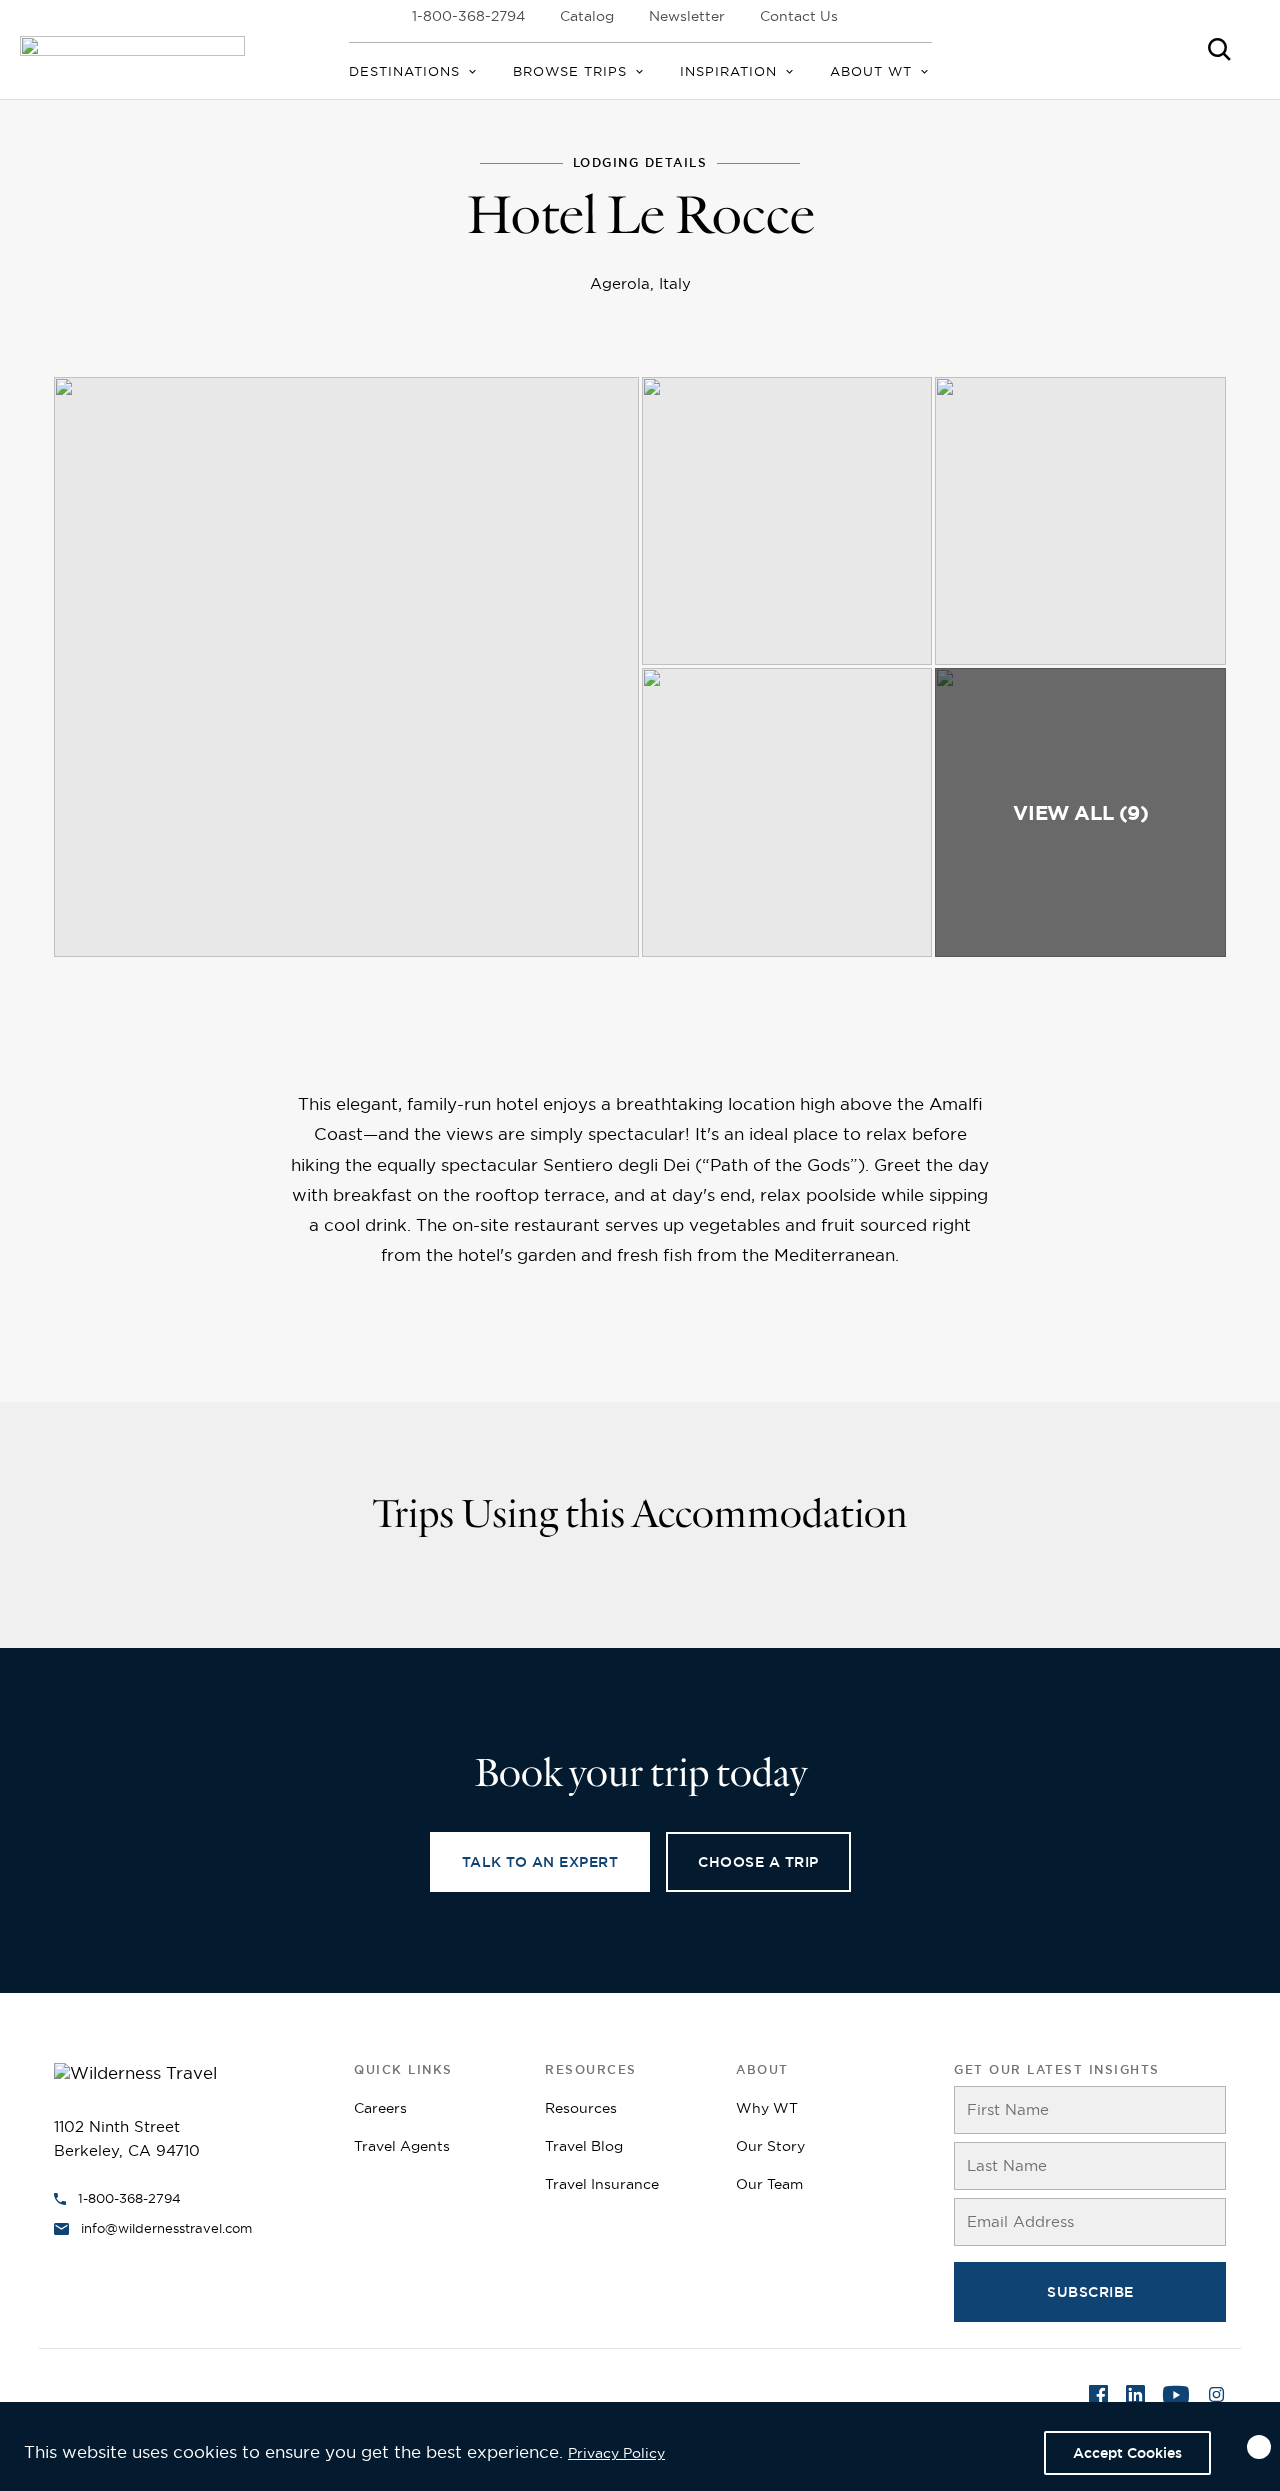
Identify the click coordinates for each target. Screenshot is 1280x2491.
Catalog (587, 16)
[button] (346, 667)
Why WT (767, 2108)
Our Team (769, 2184)
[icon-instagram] (1216, 2398)
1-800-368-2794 (468, 16)
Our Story (770, 2146)
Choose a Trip (758, 1862)
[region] (640, 2446)
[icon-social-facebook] (1098, 2398)
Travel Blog (584, 2146)
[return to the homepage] (135, 2071)
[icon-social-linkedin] (1135, 2398)
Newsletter (687, 16)
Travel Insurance (602, 2184)
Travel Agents (402, 2146)
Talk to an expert (540, 1862)
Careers (380, 2108)
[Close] (1259, 2447)
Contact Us (799, 16)
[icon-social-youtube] (1176, 2398)
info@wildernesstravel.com (166, 2228)
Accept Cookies (1127, 2453)
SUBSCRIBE (1090, 2292)
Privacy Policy (616, 2453)
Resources (581, 2108)
